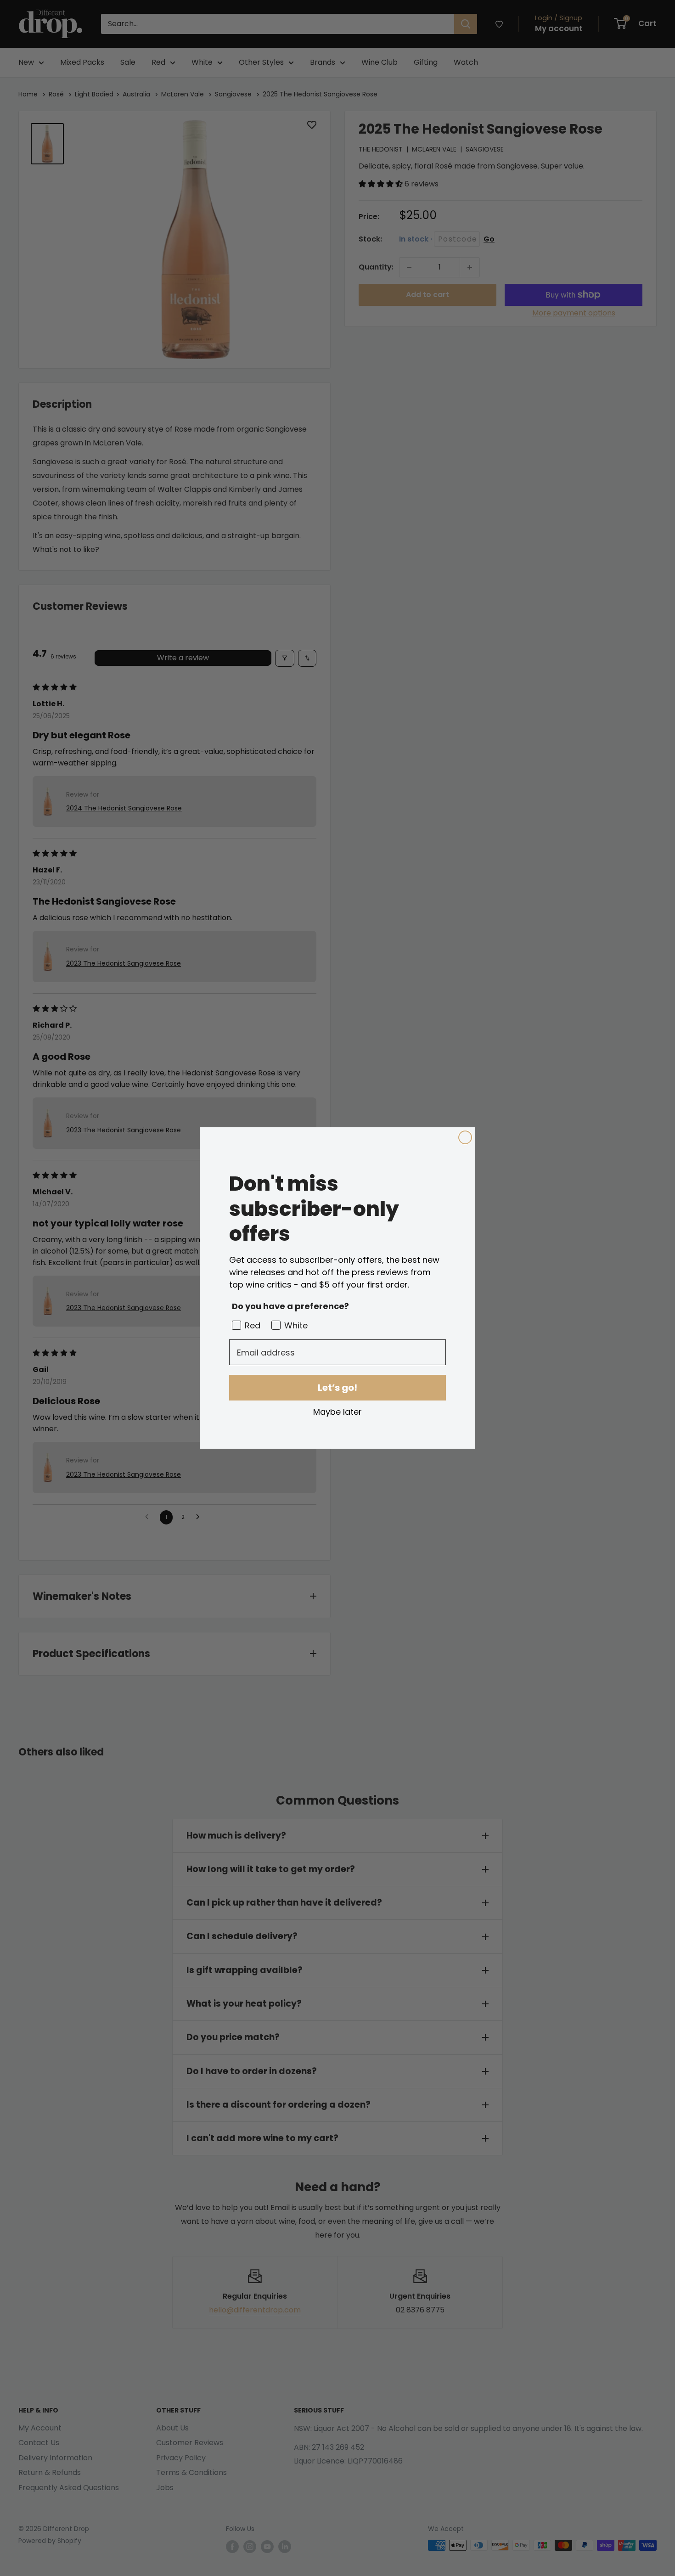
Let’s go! (337, 1388)
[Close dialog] (465, 1137)
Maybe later (337, 1412)
